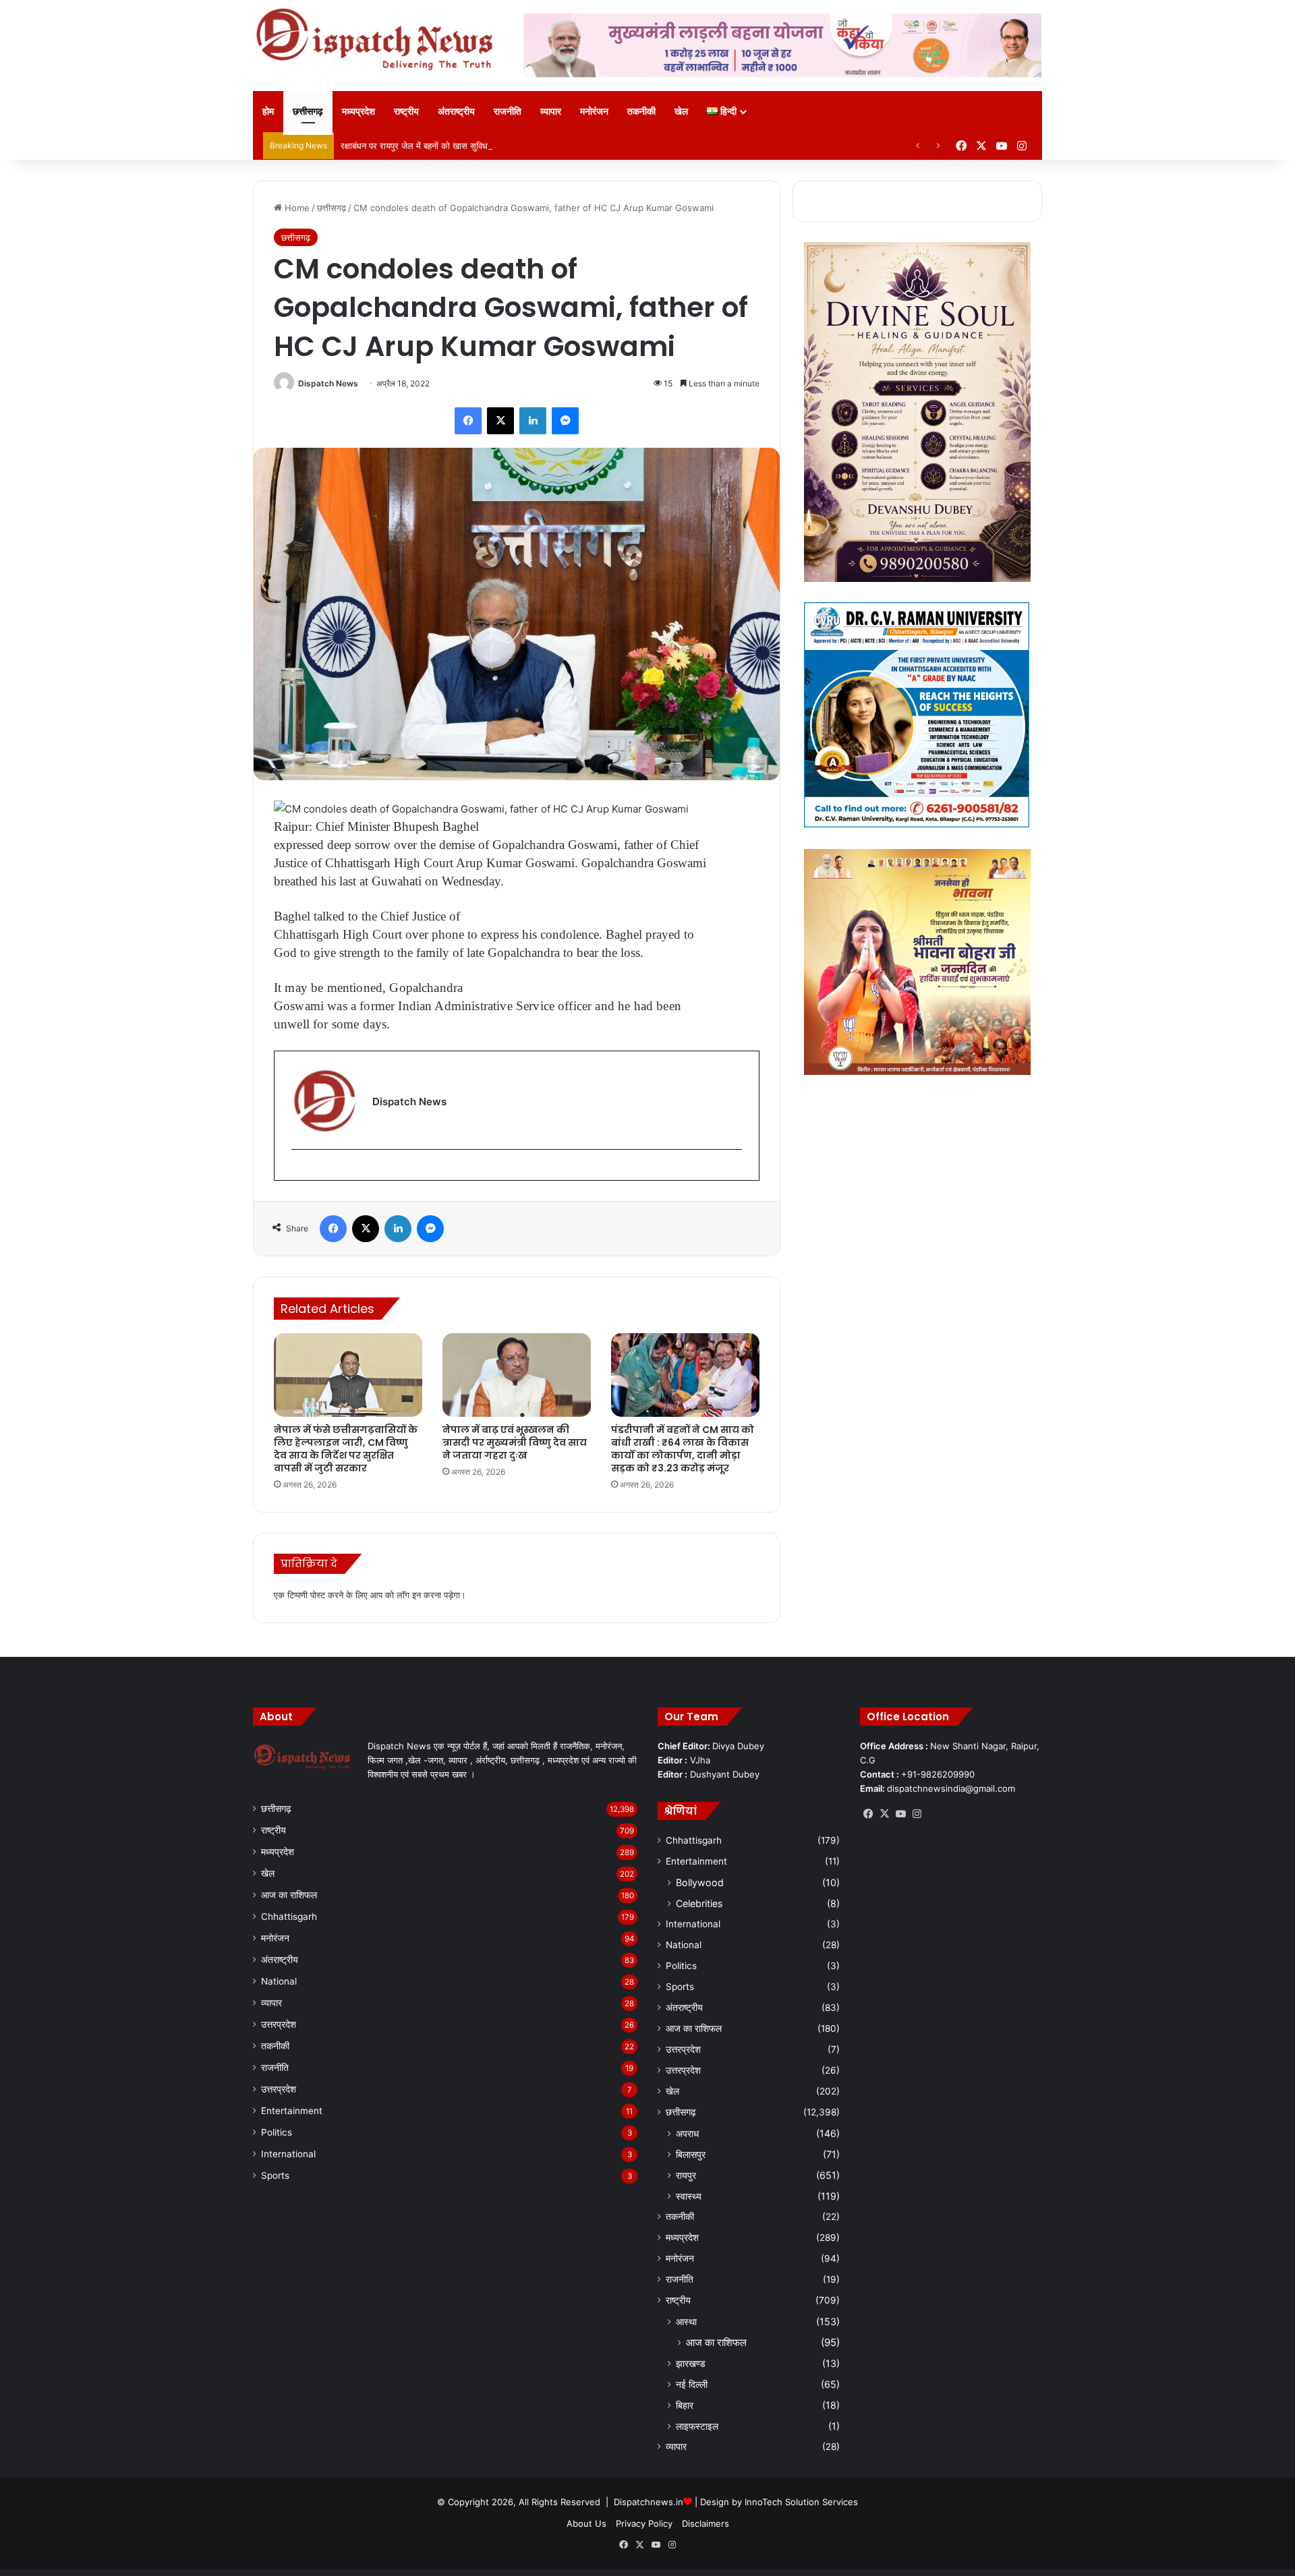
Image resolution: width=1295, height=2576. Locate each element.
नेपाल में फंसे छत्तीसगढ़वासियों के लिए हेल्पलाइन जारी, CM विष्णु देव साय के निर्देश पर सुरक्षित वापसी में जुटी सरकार (346, 1449)
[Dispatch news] (378, 40)
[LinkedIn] (533, 421)
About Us (586, 2523)
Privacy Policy (644, 2523)
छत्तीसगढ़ (308, 111)
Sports (275, 2175)
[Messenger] (565, 421)
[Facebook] (468, 421)
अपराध (687, 2133)
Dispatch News (328, 383)
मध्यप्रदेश (358, 111)
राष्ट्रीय (406, 111)
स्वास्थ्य (689, 2196)
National (279, 1981)
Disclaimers (706, 2523)
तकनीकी (641, 111)
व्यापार (551, 111)
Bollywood (700, 1882)
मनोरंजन (594, 111)
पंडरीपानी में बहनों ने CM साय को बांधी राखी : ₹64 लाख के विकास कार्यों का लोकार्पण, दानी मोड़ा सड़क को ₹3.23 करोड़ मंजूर (683, 1449)
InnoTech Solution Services (801, 2502)
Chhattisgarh (289, 1916)
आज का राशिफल (289, 1895)
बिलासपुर (691, 2154)
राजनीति (508, 111)
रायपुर (686, 2175)
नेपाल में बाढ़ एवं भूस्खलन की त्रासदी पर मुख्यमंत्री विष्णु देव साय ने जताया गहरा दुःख (515, 1442)
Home (296, 208)
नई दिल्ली (692, 2384)
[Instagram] (917, 1814)
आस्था (686, 2321)
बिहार (685, 2405)
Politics (277, 2132)
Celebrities (699, 1903)
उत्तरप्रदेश (279, 2024)
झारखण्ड (691, 2363)
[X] (500, 421)
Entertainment (292, 2111)
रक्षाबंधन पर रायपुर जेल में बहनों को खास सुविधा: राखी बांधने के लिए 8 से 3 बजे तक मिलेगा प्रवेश (494, 146)
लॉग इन (409, 1595)
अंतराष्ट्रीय (456, 111)
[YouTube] (900, 1814)
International (288, 2154)
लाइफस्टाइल (697, 2426)
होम (268, 111)
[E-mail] (298, 1172)
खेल (681, 111)
